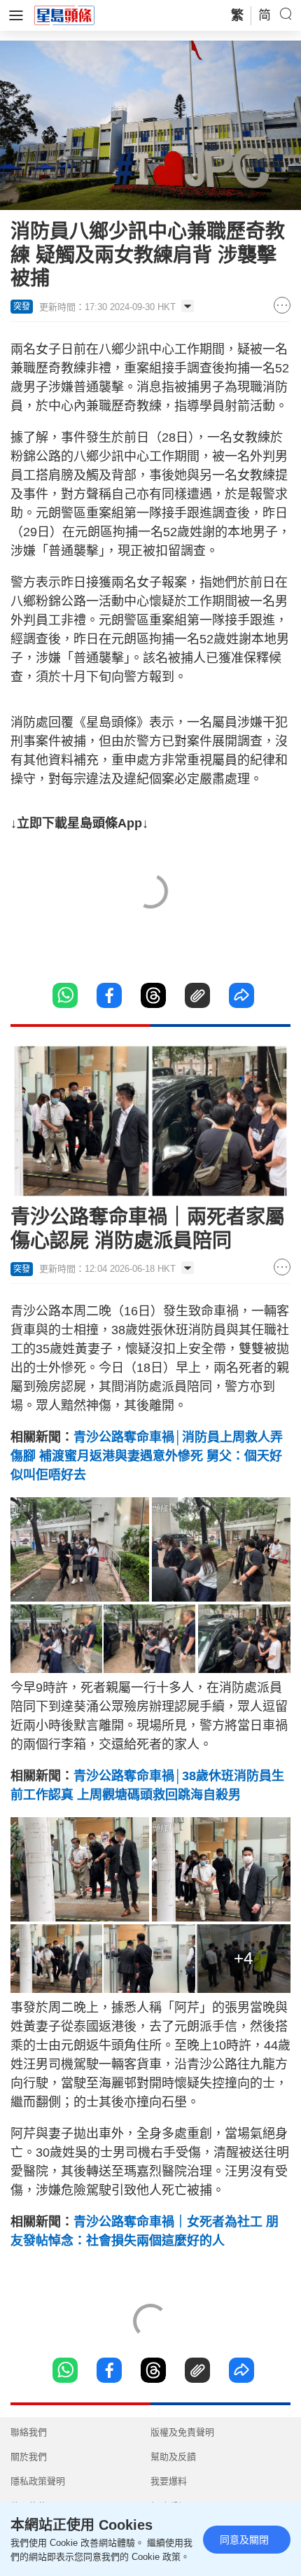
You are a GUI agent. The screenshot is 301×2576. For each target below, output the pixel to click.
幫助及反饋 (173, 2457)
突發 (22, 307)
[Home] (64, 15)
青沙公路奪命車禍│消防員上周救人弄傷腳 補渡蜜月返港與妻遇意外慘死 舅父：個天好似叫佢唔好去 (147, 1456)
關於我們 (29, 2457)
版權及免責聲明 (182, 2432)
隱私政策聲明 (38, 2481)
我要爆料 (169, 2481)
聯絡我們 (29, 2432)
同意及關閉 (244, 2540)
